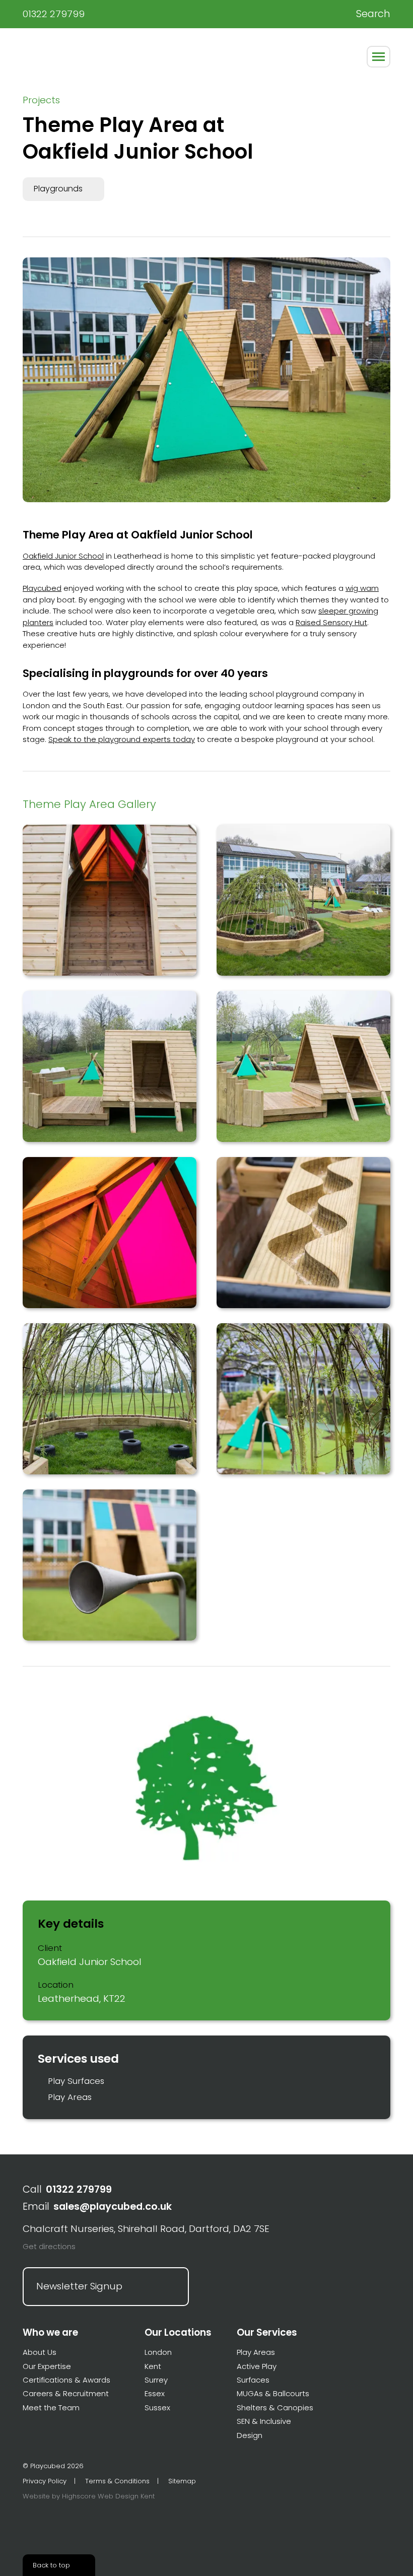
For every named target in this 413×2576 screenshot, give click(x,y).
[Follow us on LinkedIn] (63, 2523)
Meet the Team (51, 2408)
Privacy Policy (45, 2481)
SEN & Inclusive (264, 2421)
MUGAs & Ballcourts (273, 2393)
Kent (153, 2366)
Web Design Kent (126, 2496)
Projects (41, 100)
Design (250, 2435)
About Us (40, 2352)
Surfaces (253, 2380)
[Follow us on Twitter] (28, 2523)
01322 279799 (54, 14)
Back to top (51, 2565)
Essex (155, 2393)
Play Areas (70, 2097)
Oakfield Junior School (63, 556)
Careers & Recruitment (66, 2393)
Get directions (49, 2246)
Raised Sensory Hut (331, 622)
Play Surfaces (76, 2081)
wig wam (362, 588)
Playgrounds (58, 189)
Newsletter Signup (79, 2286)
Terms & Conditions (117, 2481)
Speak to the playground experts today (122, 739)
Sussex (157, 2408)
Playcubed (47, 55)
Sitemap (182, 2481)
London (158, 2352)
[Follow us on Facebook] (45, 2523)
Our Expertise (47, 2366)
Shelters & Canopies (275, 2408)
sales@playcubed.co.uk (113, 2207)
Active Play (257, 2366)
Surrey (156, 2380)
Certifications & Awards (66, 2380)
